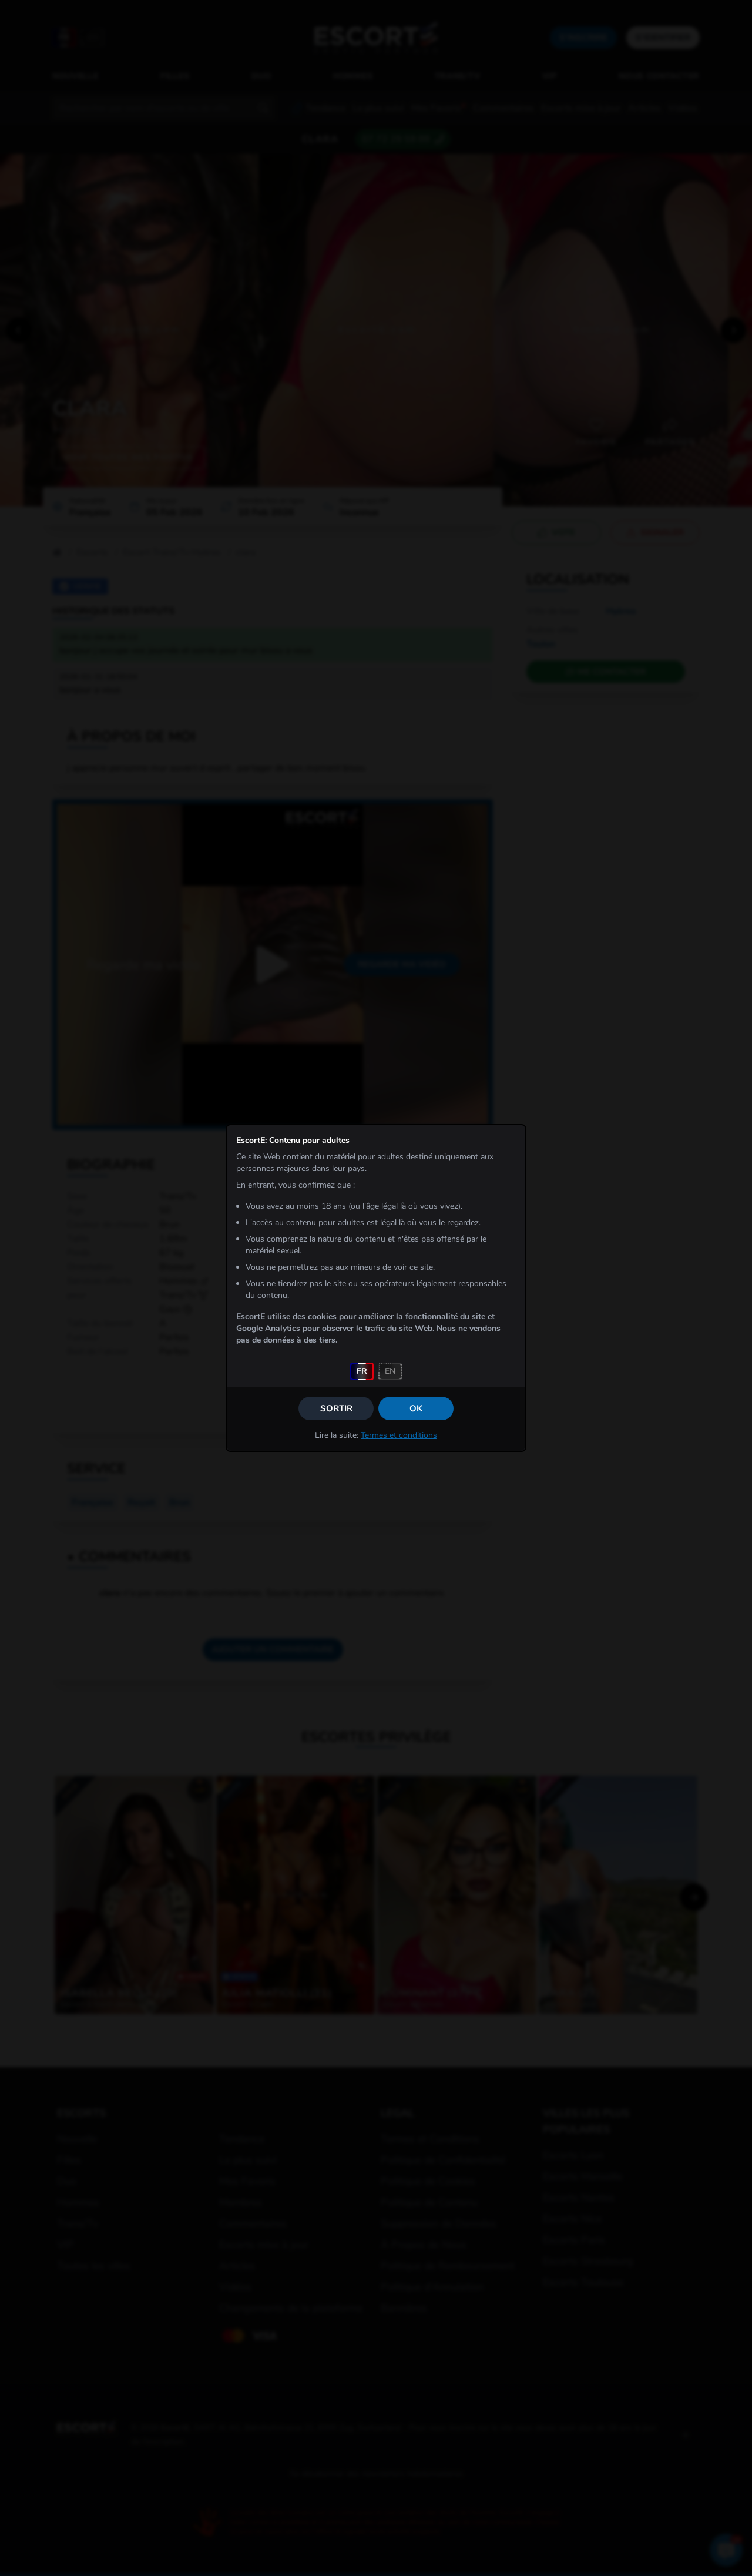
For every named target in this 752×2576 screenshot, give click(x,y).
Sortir (336, 1408)
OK (416, 1408)
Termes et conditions (399, 1435)
